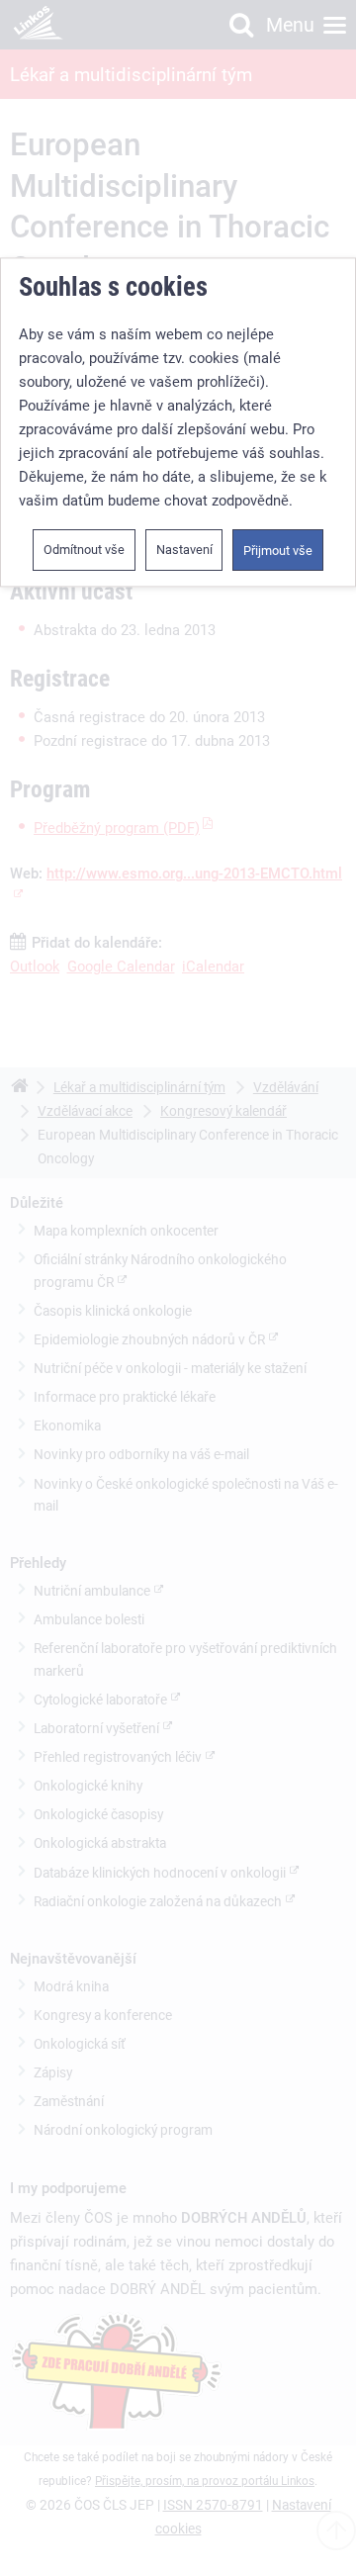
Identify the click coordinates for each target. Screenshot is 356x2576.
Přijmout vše (278, 551)
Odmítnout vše (84, 550)
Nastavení (184, 550)
